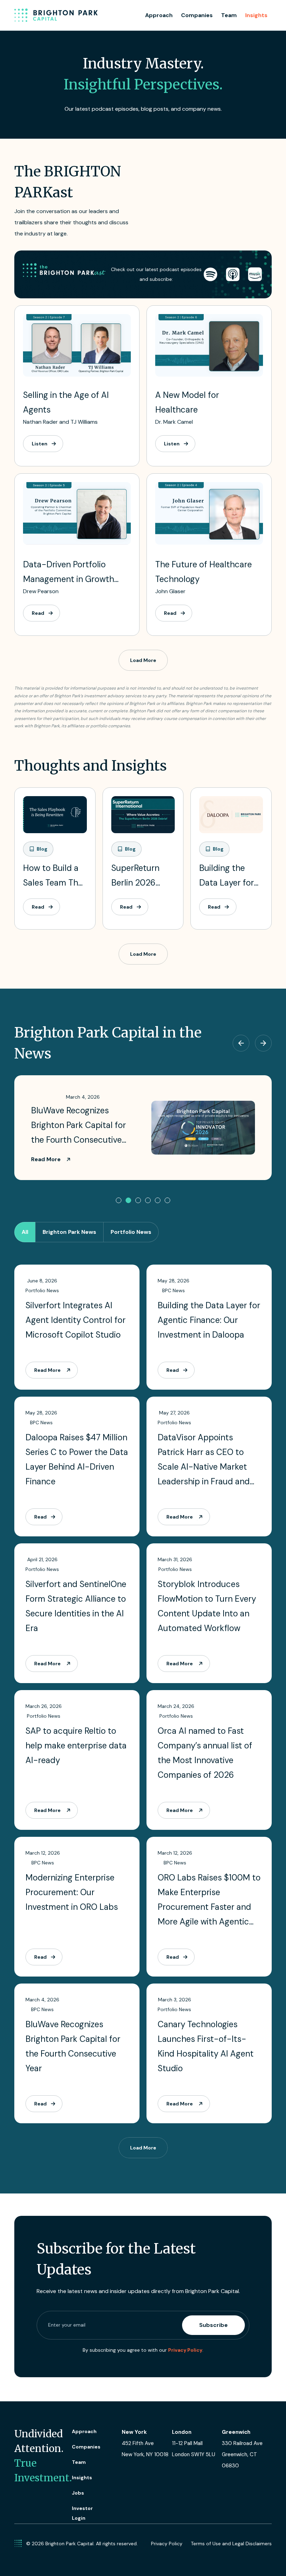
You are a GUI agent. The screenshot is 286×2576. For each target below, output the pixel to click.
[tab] (25, 1232)
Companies (197, 15)
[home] (56, 15)
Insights (256, 15)
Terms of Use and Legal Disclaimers (231, 2544)
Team (229, 15)
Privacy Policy (185, 2350)
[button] (119, 1200)
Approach (159, 15)
